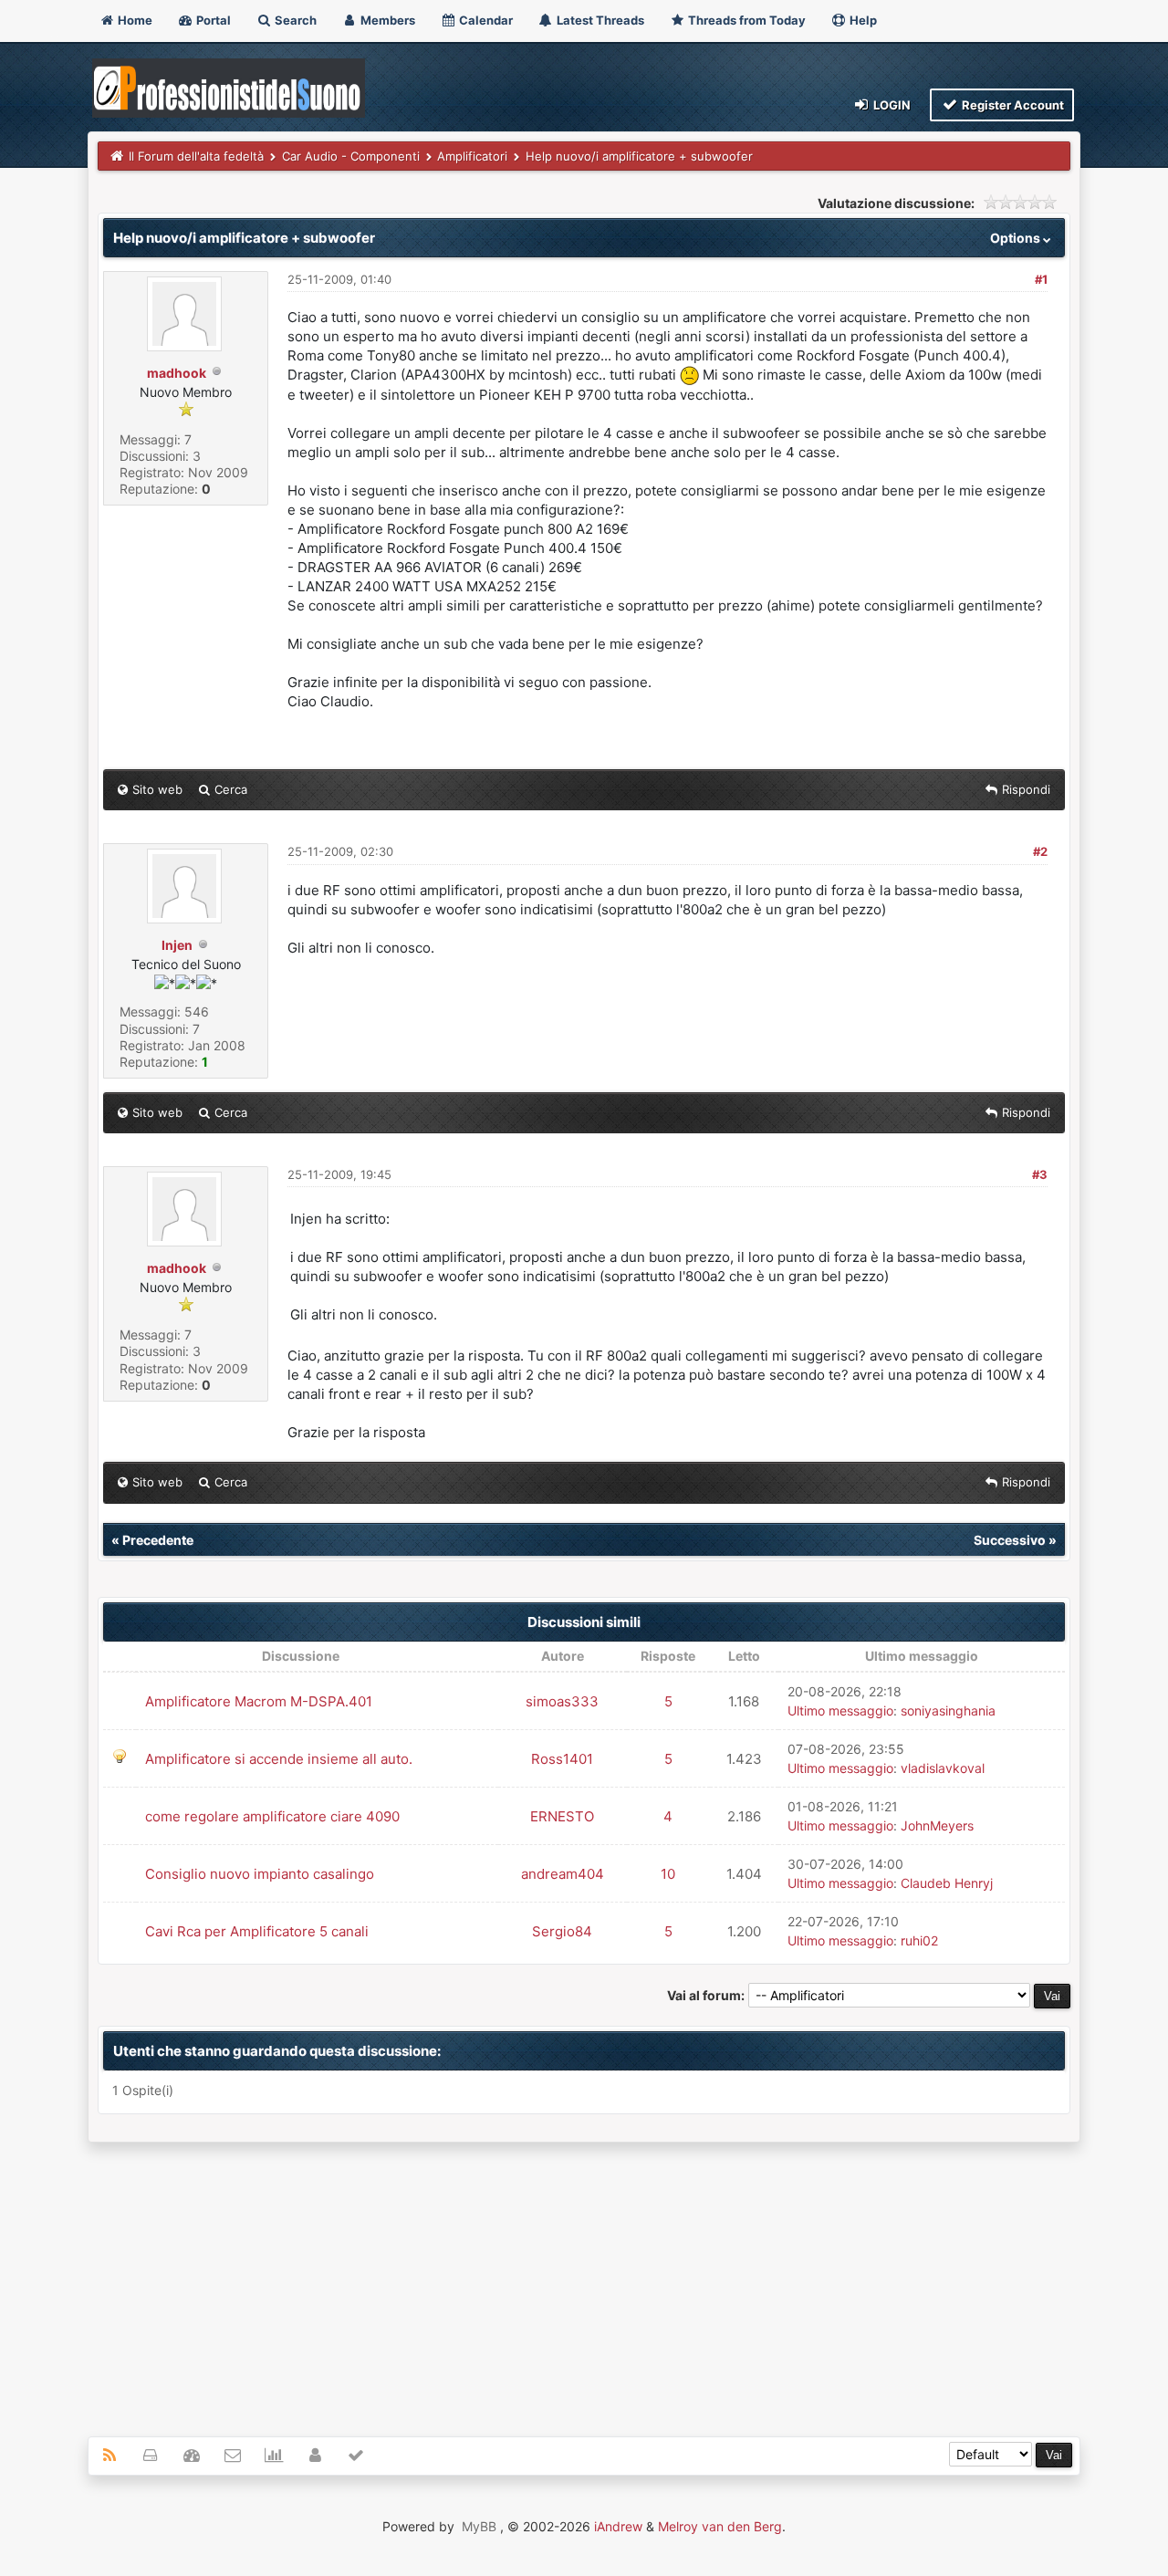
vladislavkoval (943, 1768)
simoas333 (562, 1701)
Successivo (1010, 1540)
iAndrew (618, 2526)
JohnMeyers (937, 1825)
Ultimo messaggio (840, 1710)
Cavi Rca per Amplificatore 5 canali (257, 1931)
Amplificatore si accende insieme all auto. (279, 1759)
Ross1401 (562, 1759)
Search (294, 20)
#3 (1040, 1174)
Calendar (485, 20)
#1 (1041, 279)
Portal (212, 20)
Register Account (1012, 105)
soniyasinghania (948, 1710)
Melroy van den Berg (720, 2526)
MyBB (479, 2526)
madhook (177, 373)
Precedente (158, 1540)
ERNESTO (562, 1816)
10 (668, 1874)
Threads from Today (746, 20)
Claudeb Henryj (947, 1883)
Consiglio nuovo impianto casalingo (260, 1874)
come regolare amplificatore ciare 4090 (272, 1816)
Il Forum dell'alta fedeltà (196, 156)
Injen (177, 945)
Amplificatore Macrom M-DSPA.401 (259, 1701)
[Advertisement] (584, 2279)
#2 (1040, 851)
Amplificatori (472, 156)
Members (386, 20)
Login (891, 105)
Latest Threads (599, 20)
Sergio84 (562, 1931)
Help (862, 20)
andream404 (563, 1874)
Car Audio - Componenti (351, 156)
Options (1017, 238)
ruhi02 (919, 1940)
